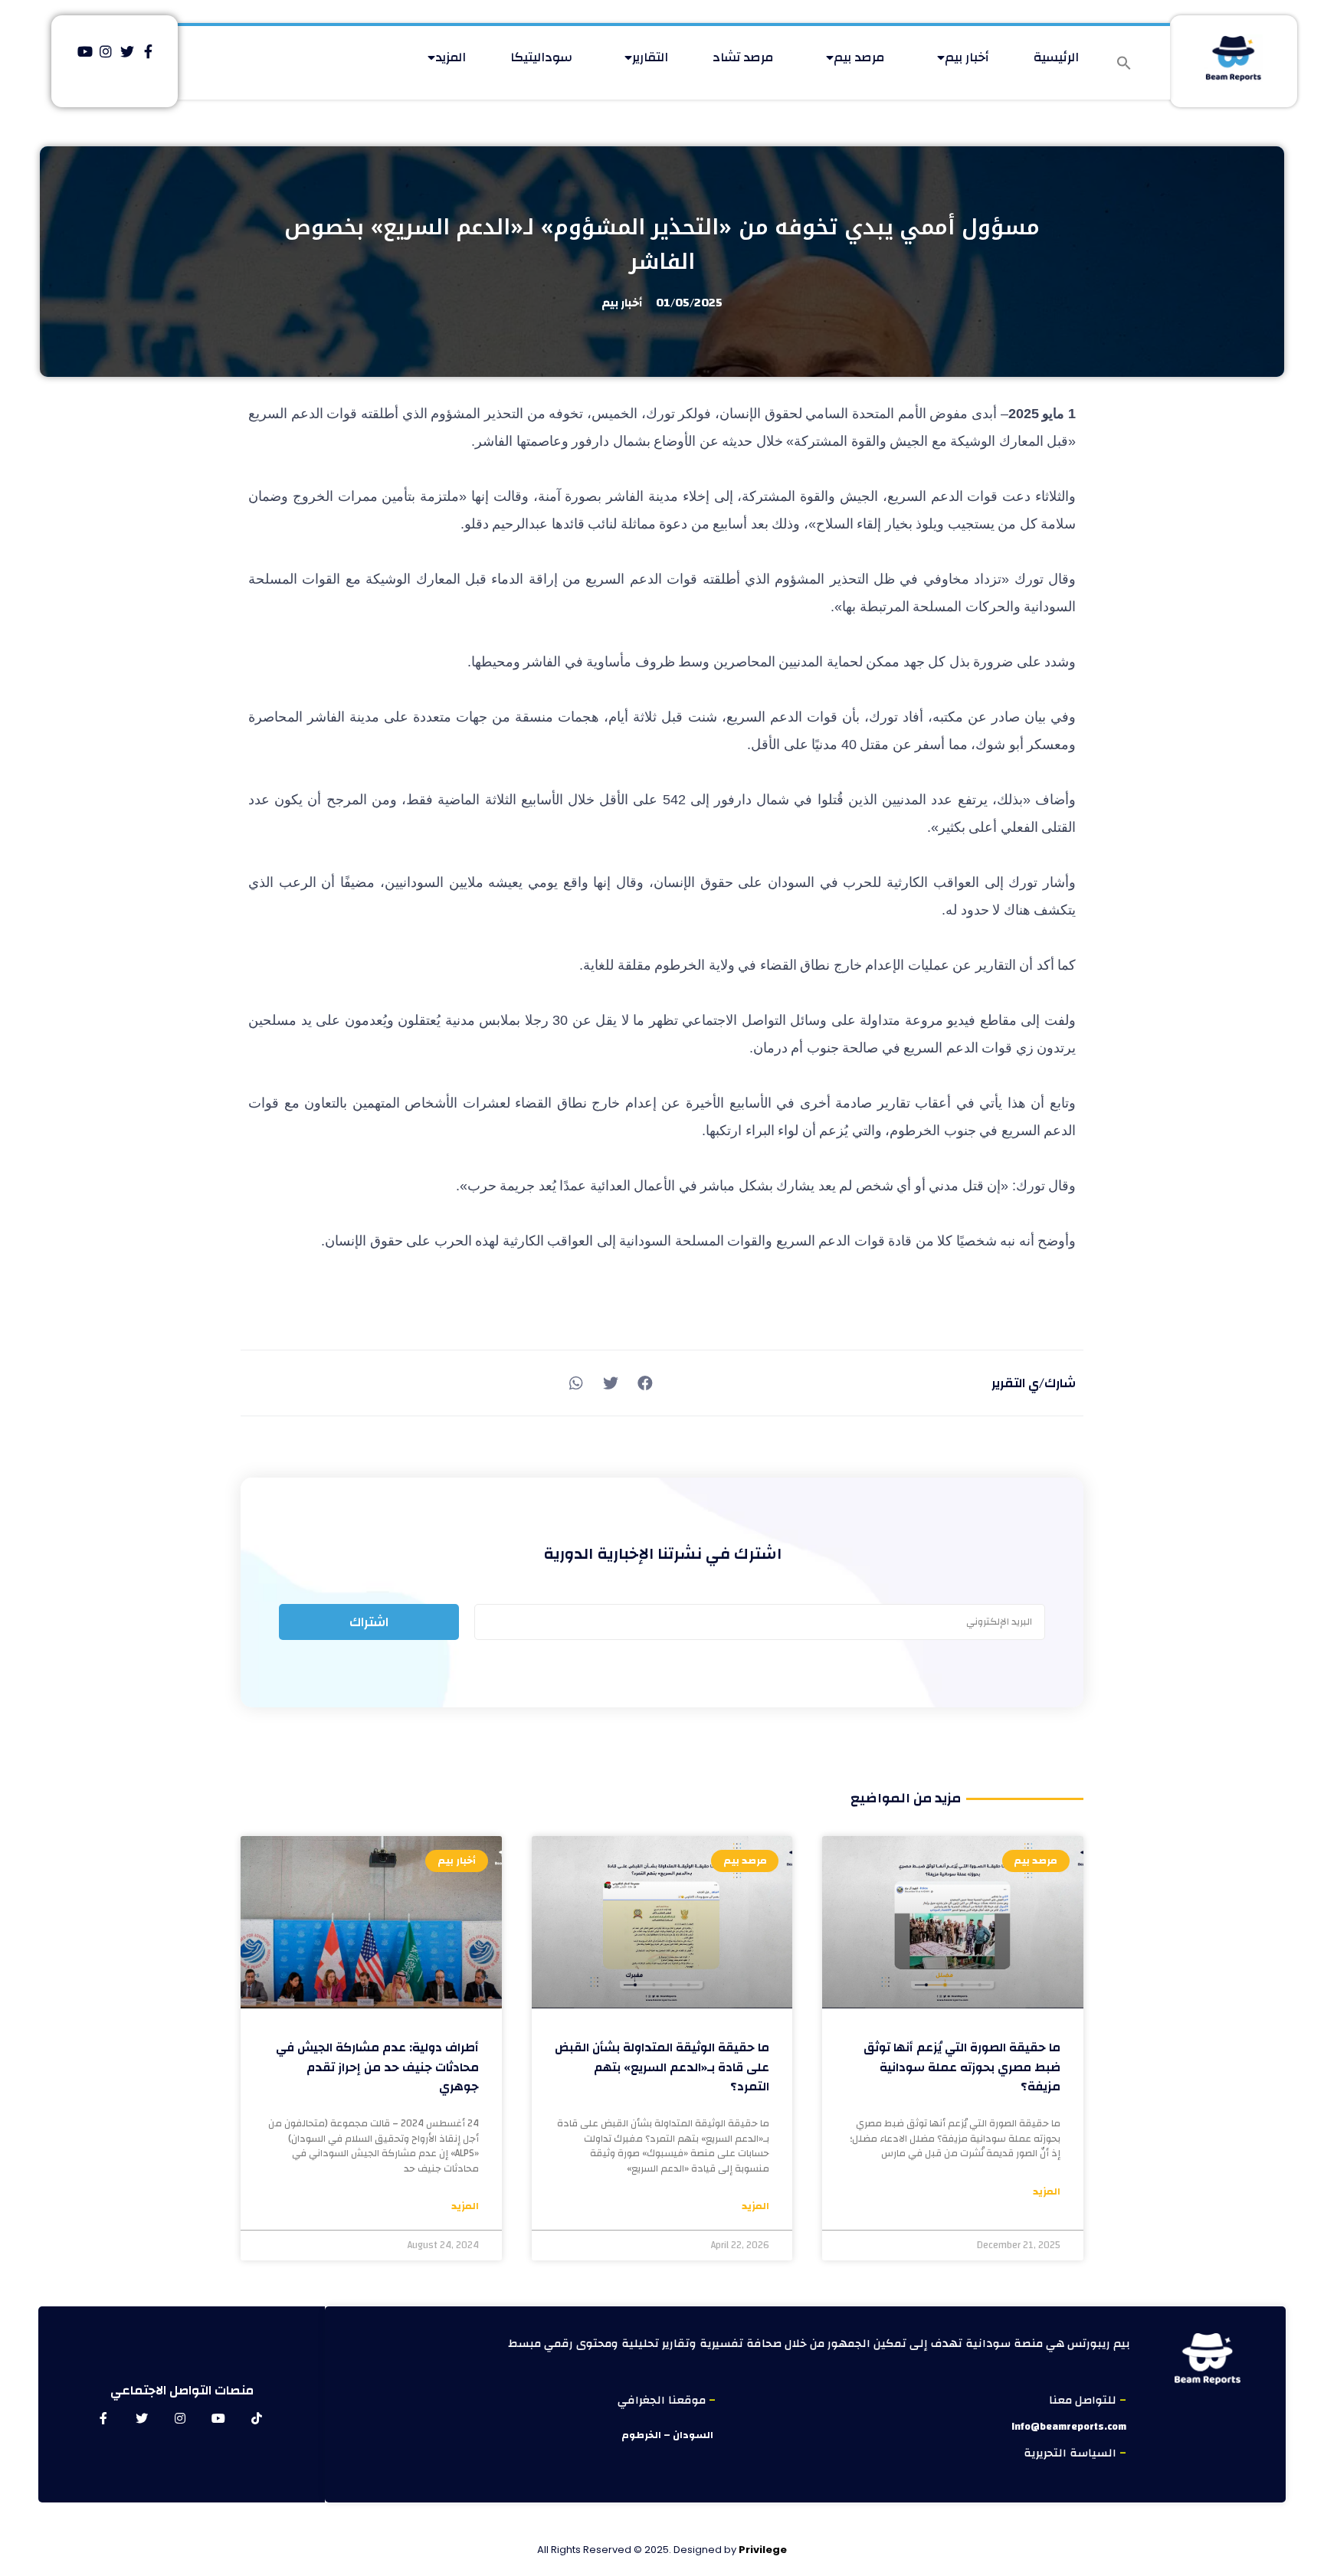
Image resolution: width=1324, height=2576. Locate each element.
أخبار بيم (967, 57)
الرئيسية (1056, 57)
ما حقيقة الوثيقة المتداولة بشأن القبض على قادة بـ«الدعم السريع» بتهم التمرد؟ (662, 2067)
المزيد (451, 57)
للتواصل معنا (1084, 2400)
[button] (1124, 63)
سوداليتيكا (541, 57)
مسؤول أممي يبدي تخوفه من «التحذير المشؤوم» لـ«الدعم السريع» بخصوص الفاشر (662, 244)
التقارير (650, 57)
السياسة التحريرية (1072, 2453)
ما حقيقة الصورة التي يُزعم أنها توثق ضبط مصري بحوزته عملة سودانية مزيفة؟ (962, 2067)
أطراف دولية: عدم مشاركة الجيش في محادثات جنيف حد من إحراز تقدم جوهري (377, 2067)
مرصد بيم (859, 57)
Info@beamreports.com (1069, 2427)
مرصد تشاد (743, 57)
